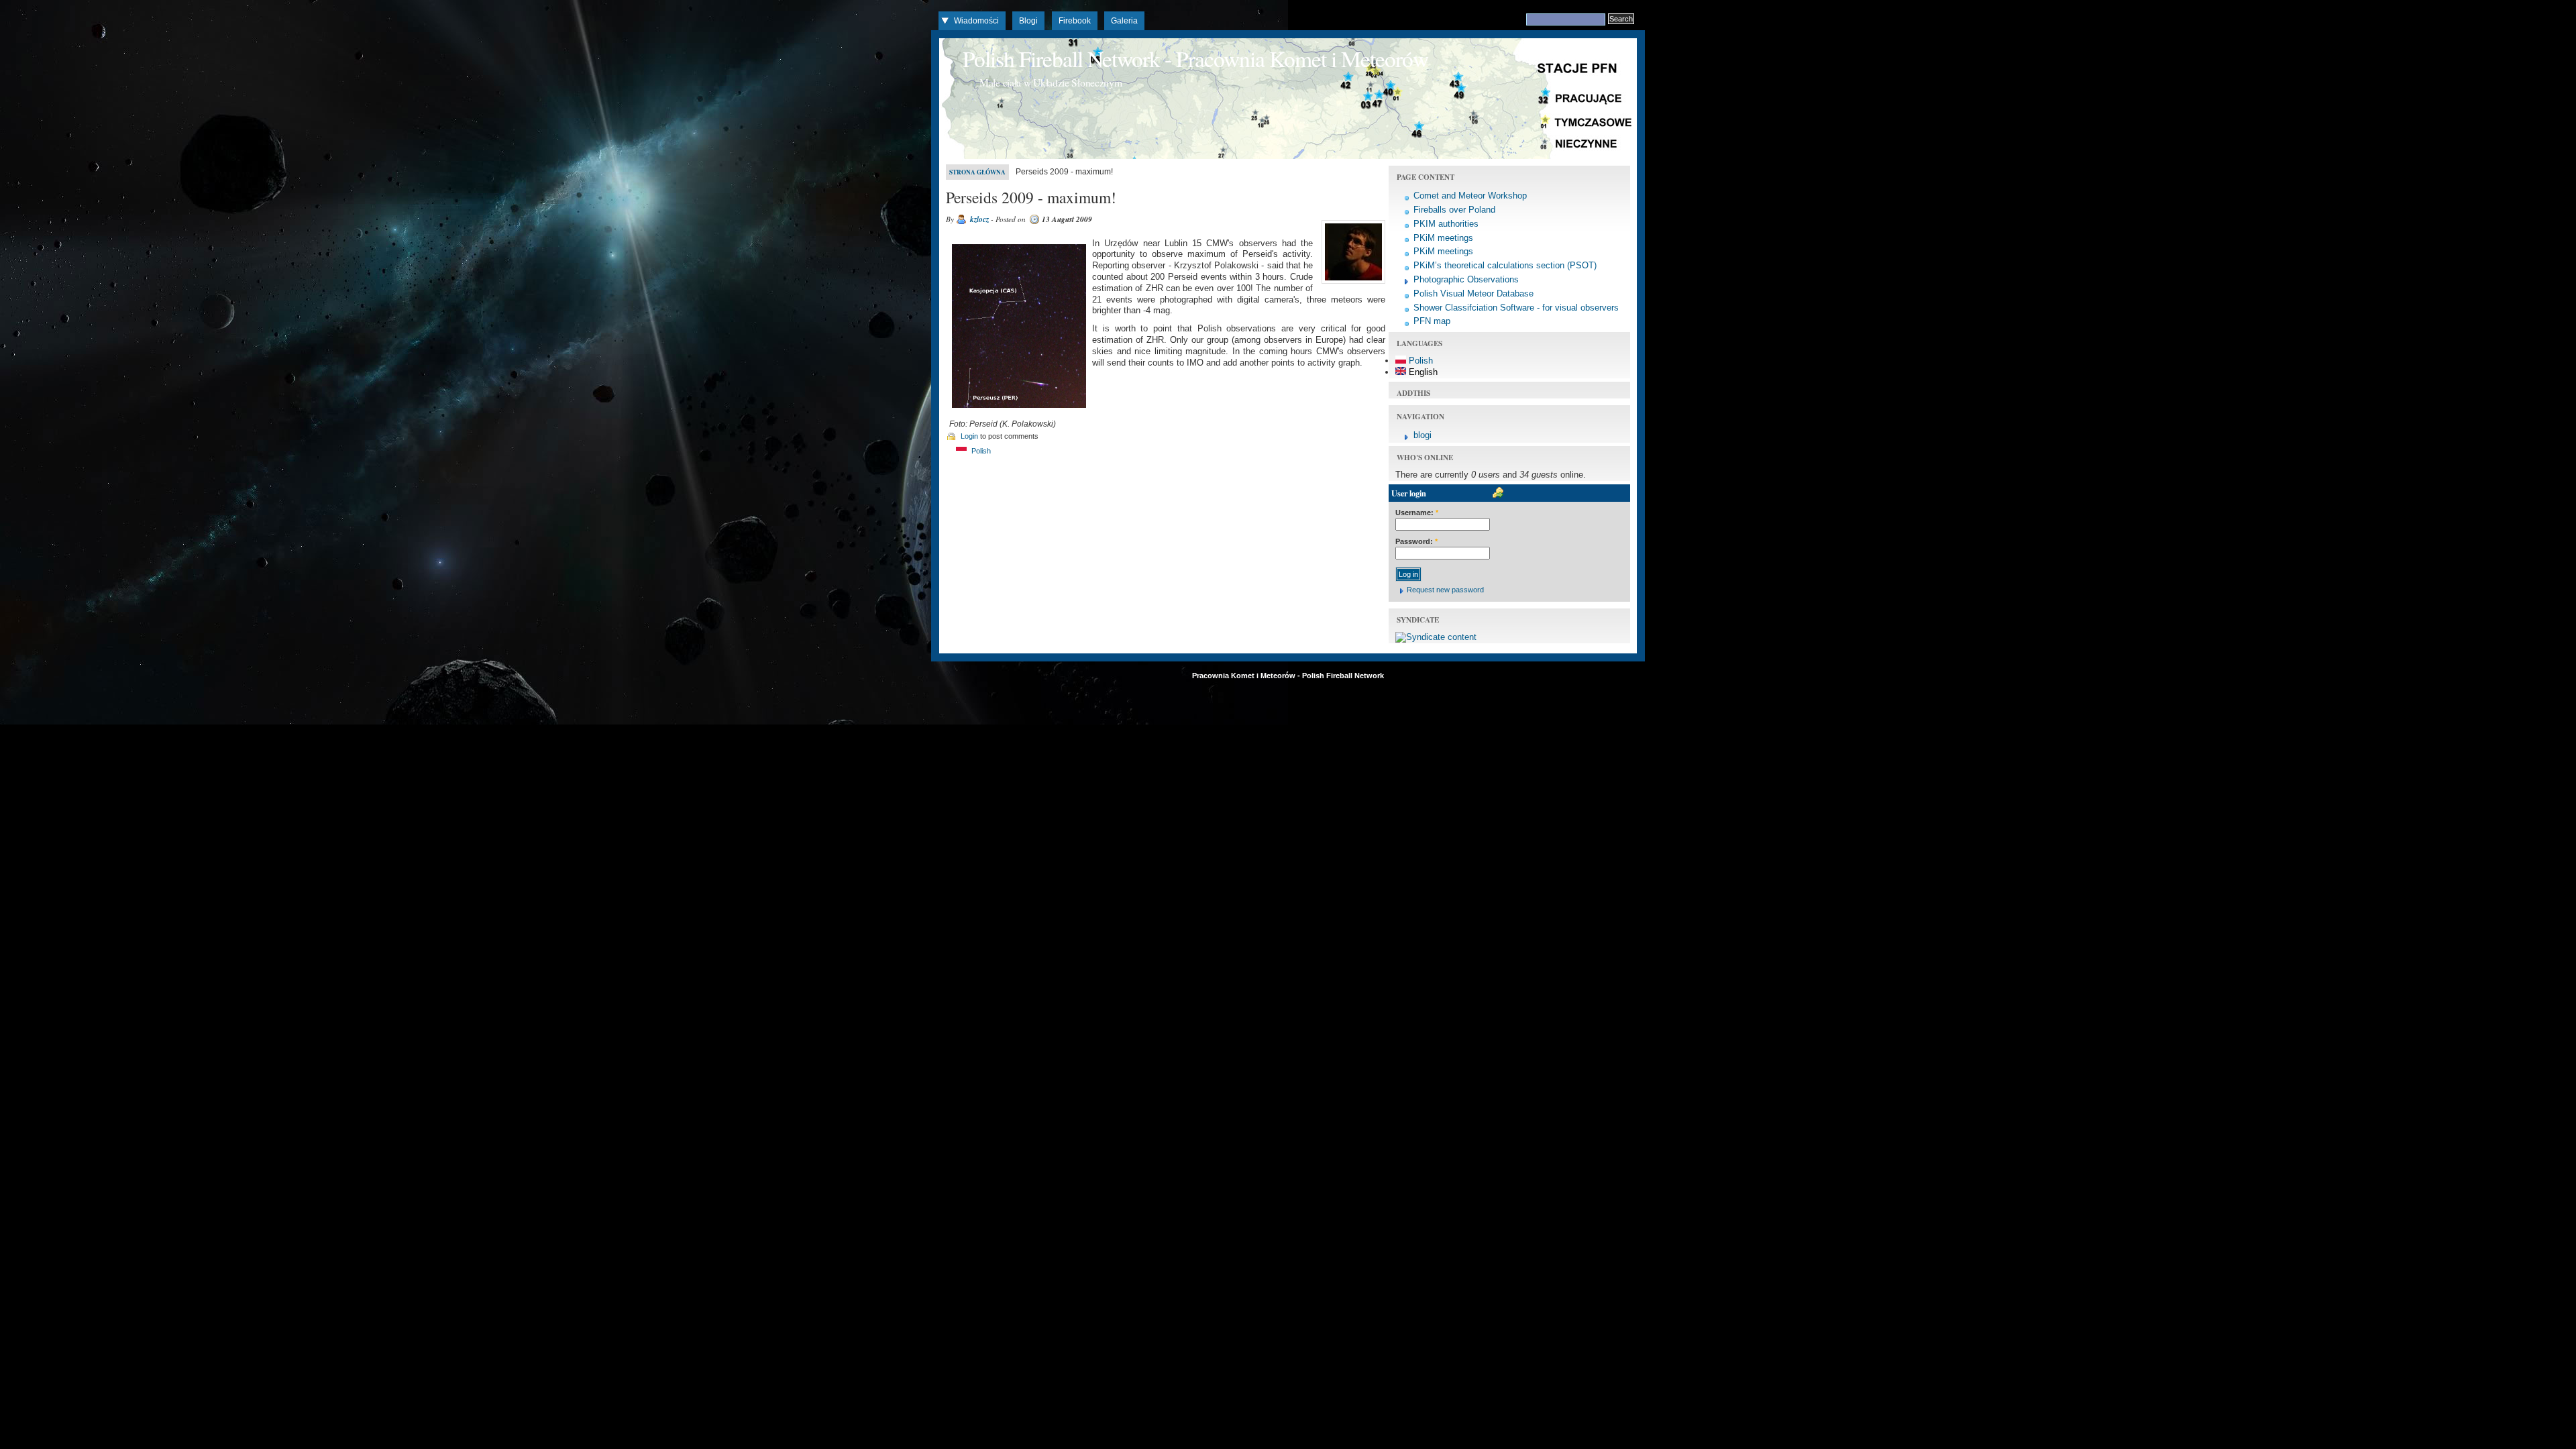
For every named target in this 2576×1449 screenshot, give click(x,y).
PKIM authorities (1446, 224)
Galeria (1124, 21)
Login (969, 436)
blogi (1423, 435)
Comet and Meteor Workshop (1470, 196)
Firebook (1075, 21)
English (1422, 372)
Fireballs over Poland (1454, 210)
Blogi (1028, 21)
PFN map (1432, 321)
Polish (980, 451)
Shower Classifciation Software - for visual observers (1516, 308)
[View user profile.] (1352, 284)
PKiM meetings (1443, 238)
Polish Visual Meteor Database (1473, 293)
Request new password (1445, 590)
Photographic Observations (1466, 279)
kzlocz (979, 219)
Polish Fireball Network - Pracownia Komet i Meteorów (1195, 58)
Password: (1416, 541)
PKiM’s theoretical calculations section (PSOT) (1505, 265)
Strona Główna (977, 172)
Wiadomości (976, 21)
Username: (1417, 513)
